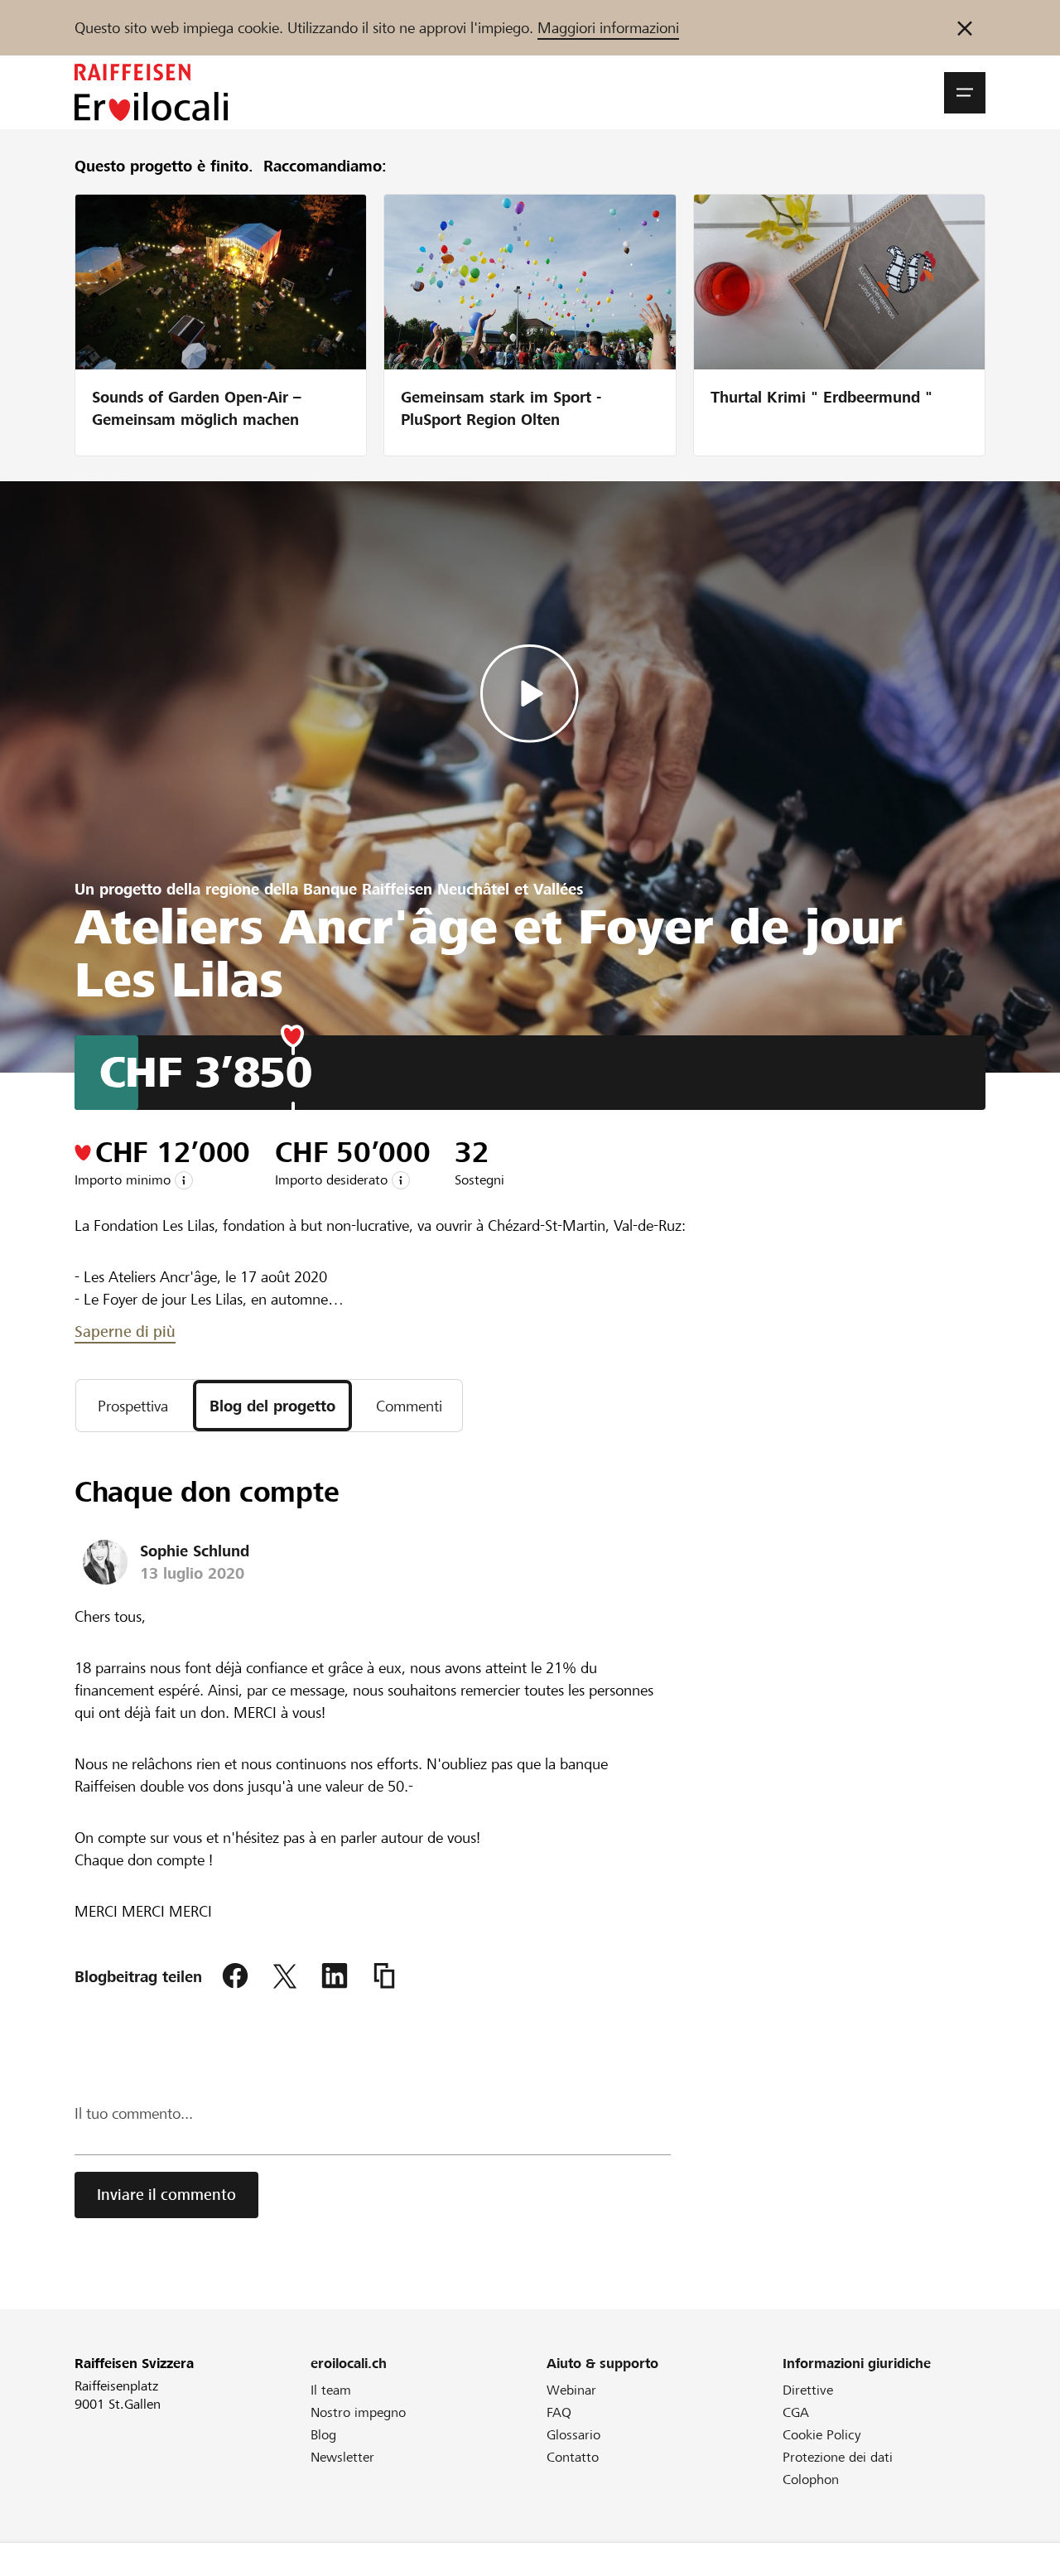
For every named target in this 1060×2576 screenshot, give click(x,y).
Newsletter (342, 2457)
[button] (965, 93)
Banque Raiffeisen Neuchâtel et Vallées (443, 889)
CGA (796, 2412)
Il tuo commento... (134, 2113)
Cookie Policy (822, 2435)
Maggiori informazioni (608, 28)
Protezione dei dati (838, 2457)
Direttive (808, 2390)
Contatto (573, 2457)
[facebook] (235, 1976)
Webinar (571, 2390)
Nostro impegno (358, 2412)
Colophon (811, 2480)
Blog (323, 2435)
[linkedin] (335, 1976)
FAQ (559, 2412)
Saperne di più (125, 1331)
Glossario (573, 2435)
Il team (331, 2390)
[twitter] (285, 1976)
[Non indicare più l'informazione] (965, 28)
